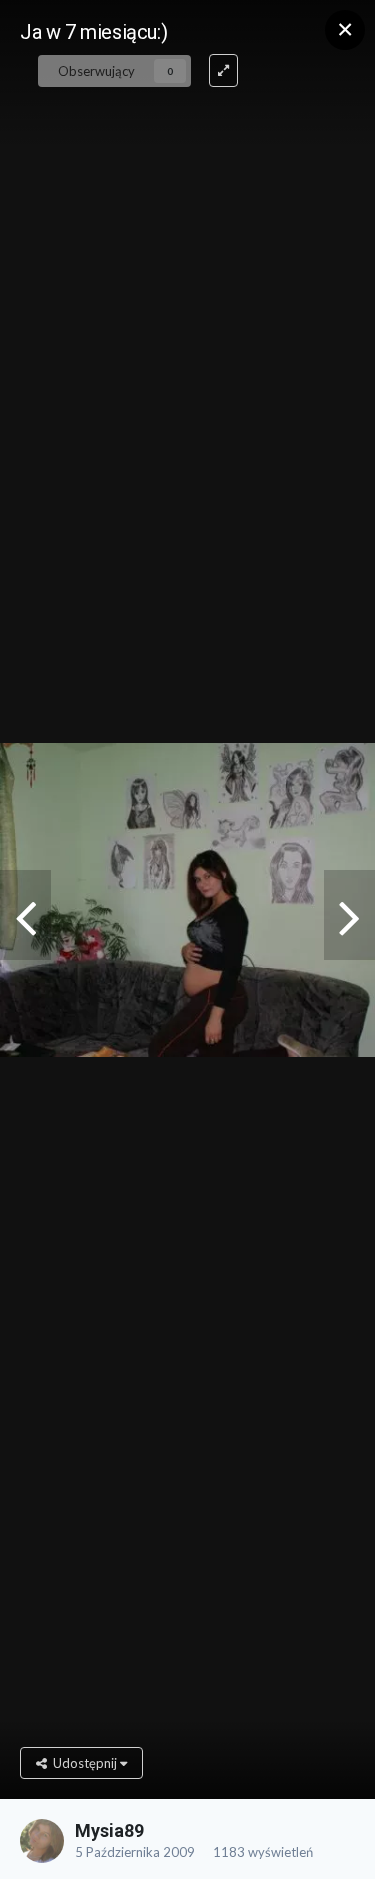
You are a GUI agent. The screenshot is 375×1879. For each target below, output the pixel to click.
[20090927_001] (349, 915)
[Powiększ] (223, 70)
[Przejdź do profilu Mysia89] (42, 1841)
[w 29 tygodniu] (25, 915)
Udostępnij (83, 1763)
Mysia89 (109, 1830)
